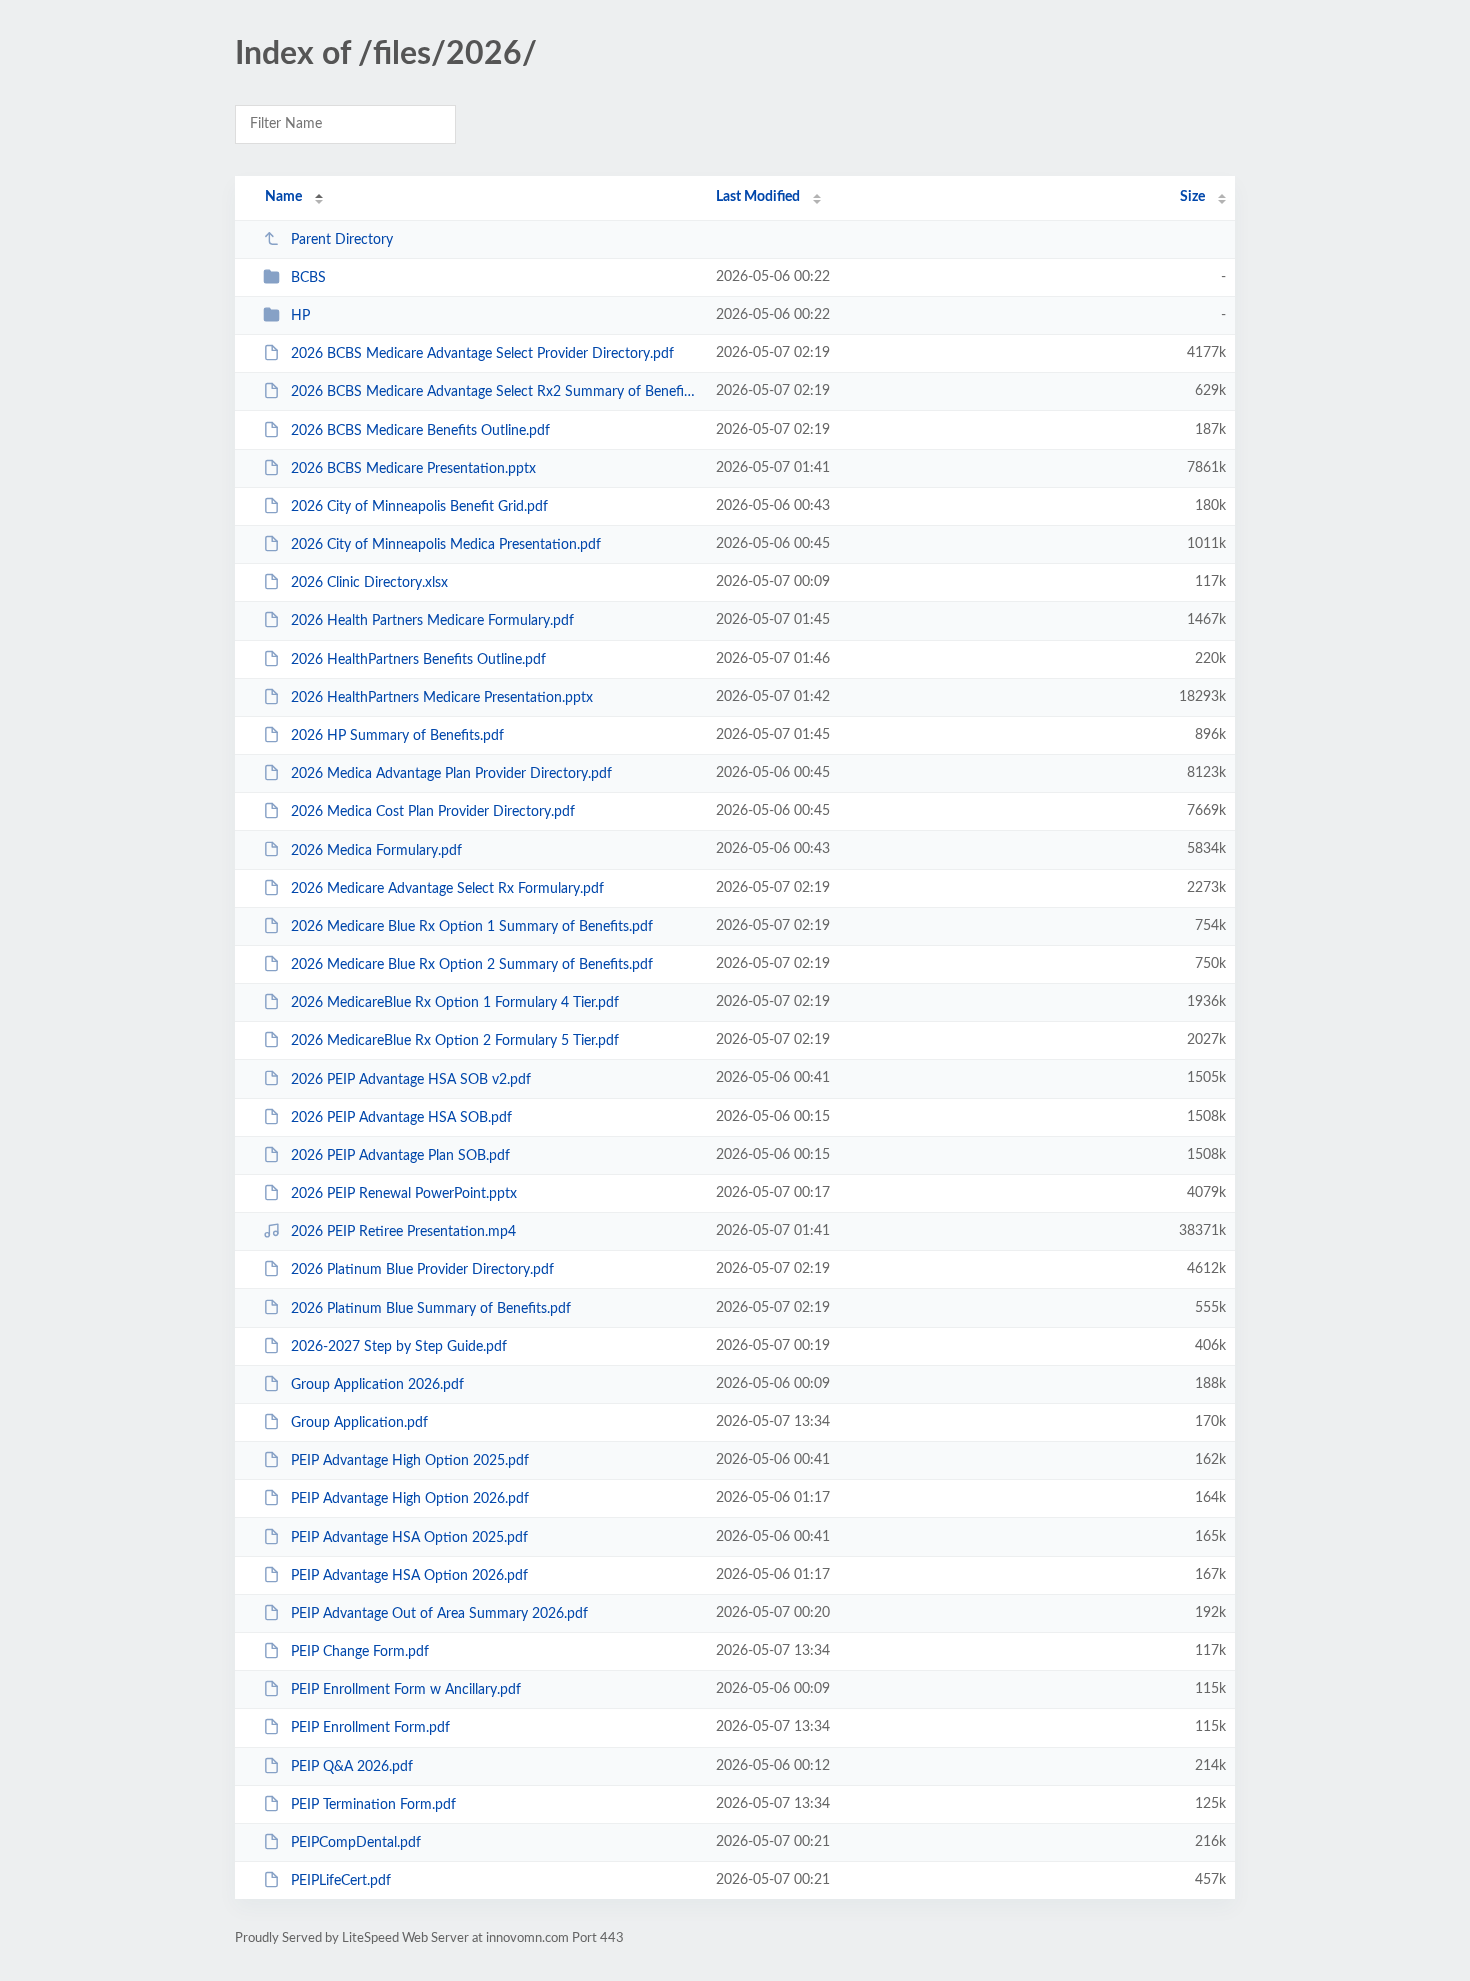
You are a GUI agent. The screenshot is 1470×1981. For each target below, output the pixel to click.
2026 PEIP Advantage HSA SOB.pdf (401, 1118)
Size (1192, 197)
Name (283, 197)
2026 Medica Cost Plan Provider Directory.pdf (433, 812)
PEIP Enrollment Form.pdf (370, 1728)
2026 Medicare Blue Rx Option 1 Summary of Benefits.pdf (472, 927)
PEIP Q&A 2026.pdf (352, 1767)
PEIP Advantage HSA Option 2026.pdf (409, 1576)
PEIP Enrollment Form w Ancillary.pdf (406, 1690)
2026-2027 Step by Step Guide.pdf (399, 1347)
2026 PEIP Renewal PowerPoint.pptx (404, 1194)
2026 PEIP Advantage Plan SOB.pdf (400, 1156)
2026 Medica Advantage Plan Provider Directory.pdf (451, 774)
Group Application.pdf (359, 1423)
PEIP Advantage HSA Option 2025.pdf (409, 1538)
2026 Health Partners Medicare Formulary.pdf (432, 621)
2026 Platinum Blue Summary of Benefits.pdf (431, 1308)
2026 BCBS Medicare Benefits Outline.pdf (420, 431)
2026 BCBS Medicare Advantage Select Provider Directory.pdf (482, 354)
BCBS (308, 278)
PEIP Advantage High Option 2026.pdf (410, 1499)
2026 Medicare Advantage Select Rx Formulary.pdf (447, 889)
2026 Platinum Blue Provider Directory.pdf (422, 1270)
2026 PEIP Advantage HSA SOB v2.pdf (411, 1079)
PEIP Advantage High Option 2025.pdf (410, 1461)
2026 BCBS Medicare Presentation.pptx (413, 469)
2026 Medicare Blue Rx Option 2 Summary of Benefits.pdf (472, 965)
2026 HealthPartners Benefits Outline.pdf (418, 660)
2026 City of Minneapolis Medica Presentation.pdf (446, 545)
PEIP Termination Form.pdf (373, 1805)
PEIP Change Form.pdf (360, 1652)
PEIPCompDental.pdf (356, 1843)
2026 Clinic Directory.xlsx (369, 583)
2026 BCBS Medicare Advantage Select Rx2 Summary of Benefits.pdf (494, 392)
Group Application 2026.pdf (377, 1385)
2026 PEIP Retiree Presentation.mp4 (403, 1232)
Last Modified (758, 197)
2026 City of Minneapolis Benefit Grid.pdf (419, 507)
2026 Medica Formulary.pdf (376, 850)
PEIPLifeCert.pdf (341, 1881)
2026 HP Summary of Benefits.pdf (397, 736)
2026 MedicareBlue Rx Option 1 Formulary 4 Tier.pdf (455, 1003)
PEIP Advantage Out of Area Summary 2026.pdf (439, 1614)
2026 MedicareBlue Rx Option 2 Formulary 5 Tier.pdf (455, 1041)
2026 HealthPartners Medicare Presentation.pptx (442, 698)
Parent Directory (342, 240)
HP (300, 316)
